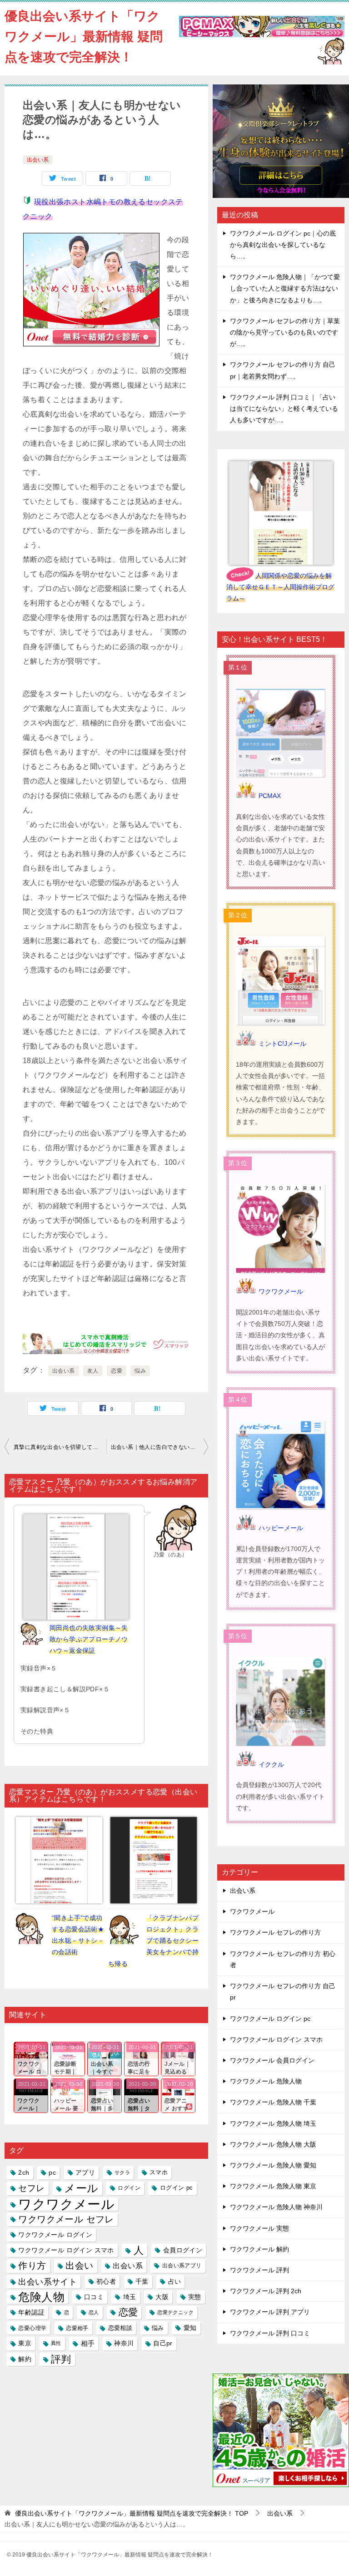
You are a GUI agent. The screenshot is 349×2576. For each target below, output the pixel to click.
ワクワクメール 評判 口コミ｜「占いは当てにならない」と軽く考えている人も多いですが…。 (284, 409)
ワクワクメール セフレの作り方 (275, 1932)
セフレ (31, 2188)
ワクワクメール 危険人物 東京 (273, 2186)
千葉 (142, 2281)
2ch (24, 2172)
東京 (25, 2343)
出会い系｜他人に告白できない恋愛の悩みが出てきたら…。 (160, 1447)
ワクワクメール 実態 (259, 2228)
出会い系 (38, 160)
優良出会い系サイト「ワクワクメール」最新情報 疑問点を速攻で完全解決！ (84, 37)
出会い (79, 2266)
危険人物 (41, 2297)
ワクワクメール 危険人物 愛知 (273, 2165)
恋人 (94, 2312)
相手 (88, 2343)
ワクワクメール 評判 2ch (266, 2291)
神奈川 (124, 2343)
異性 (56, 2343)
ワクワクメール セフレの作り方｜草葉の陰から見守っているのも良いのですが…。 (285, 332)
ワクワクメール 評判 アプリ (270, 2312)
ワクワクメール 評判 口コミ (270, 2333)
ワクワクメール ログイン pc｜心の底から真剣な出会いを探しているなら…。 (283, 245)
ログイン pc (177, 2188)
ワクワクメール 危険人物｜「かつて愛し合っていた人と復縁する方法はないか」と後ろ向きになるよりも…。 (285, 288)
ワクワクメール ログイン (55, 2235)
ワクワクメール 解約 (259, 2249)
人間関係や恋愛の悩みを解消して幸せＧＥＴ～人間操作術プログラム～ (280, 587)
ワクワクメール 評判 (259, 2270)
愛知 (190, 2328)
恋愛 (117, 1371)
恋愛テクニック (175, 2312)
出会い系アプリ (182, 2266)
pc (52, 2172)
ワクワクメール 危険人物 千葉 (273, 2102)
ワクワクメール (66, 2204)
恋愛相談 (120, 2328)
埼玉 (130, 2297)
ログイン (129, 2188)
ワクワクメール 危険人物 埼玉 (273, 2123)
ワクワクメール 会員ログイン (272, 2060)
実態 (195, 2297)
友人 (93, 1371)
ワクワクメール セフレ (66, 2219)
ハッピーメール (281, 1528)
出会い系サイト (47, 2282)
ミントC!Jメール (282, 1044)
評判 (61, 2359)
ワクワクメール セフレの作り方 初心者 (283, 1959)
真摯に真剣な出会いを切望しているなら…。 (60, 1447)
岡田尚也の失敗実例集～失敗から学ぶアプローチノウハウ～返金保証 (89, 1639)
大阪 (162, 2297)
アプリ (85, 2172)
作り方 (32, 2266)
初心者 (106, 2281)
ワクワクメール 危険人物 (266, 2081)
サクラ (122, 2172)
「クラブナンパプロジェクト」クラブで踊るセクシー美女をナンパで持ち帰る (153, 1941)
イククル (271, 1764)
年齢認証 (31, 2312)
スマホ (159, 2172)
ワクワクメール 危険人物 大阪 (273, 2144)
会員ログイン (183, 2250)
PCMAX (270, 796)
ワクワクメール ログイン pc (270, 2019)
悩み (140, 1371)
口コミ (94, 2297)
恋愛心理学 (32, 2328)
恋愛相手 (77, 2328)
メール (81, 2188)
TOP (132, 2513)
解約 (25, 2359)
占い (175, 2281)
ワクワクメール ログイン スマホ (66, 2250)
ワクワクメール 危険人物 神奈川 (276, 2207)
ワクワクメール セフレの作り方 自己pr (283, 1992)
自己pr (163, 2343)
